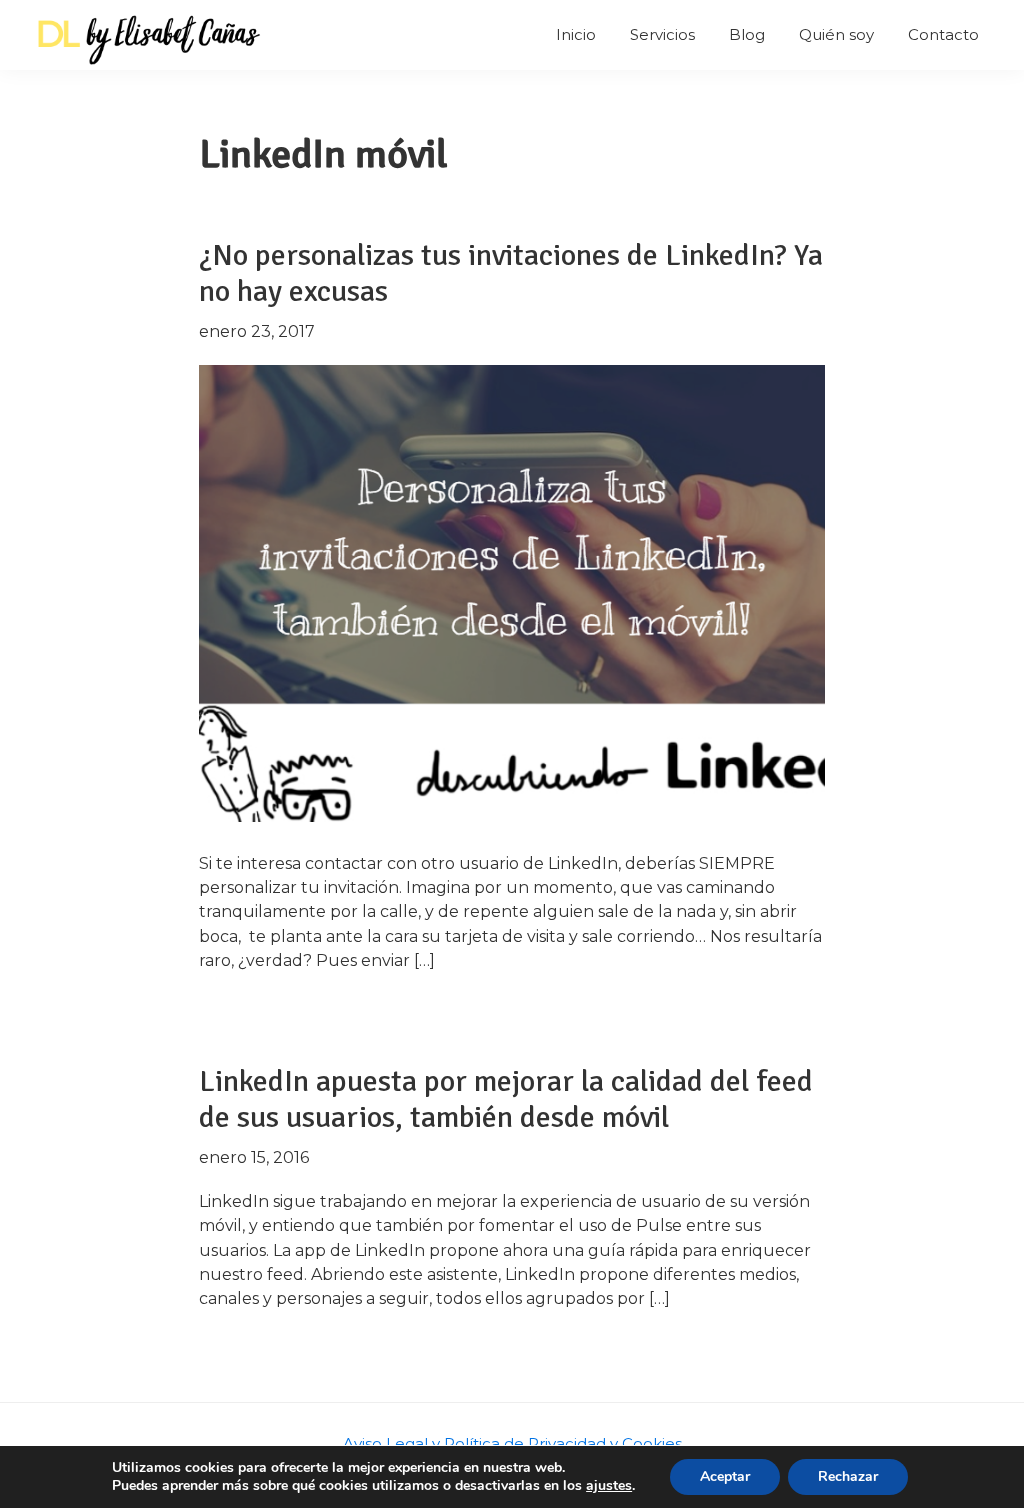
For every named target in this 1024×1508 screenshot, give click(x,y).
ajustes (609, 1486)
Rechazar (848, 1476)
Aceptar (725, 1476)
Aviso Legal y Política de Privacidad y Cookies (512, 1443)
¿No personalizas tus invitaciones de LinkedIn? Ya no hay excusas (511, 273)
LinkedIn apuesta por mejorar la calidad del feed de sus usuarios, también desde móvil (506, 1099)
